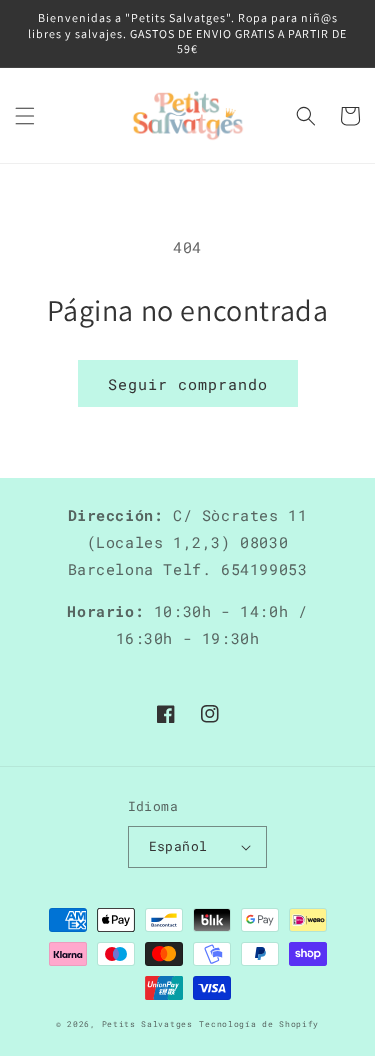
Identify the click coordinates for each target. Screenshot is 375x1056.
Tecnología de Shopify (259, 1023)
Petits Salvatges (147, 1023)
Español (178, 846)
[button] (25, 116)
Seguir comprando (188, 384)
